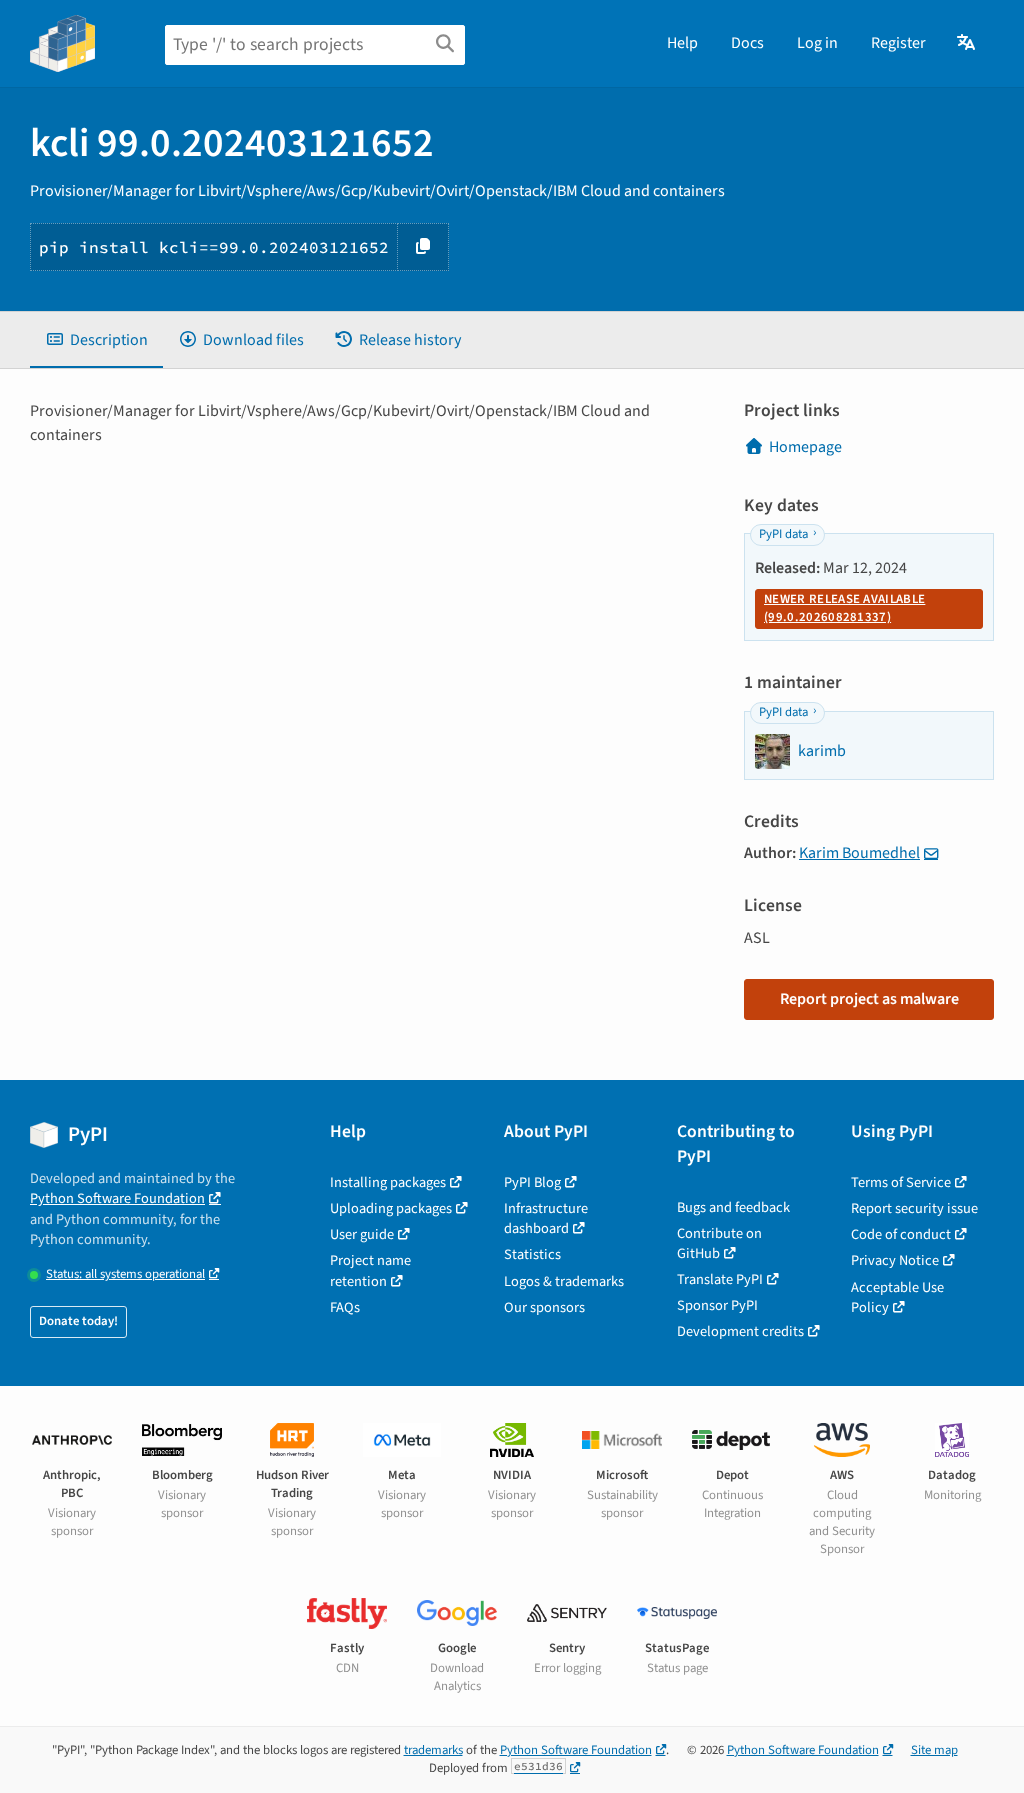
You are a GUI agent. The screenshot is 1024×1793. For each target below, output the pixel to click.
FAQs (345, 1307)
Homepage (805, 447)
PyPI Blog (532, 1182)
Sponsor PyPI (717, 1305)
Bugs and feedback (733, 1207)
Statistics (532, 1254)
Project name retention (370, 1270)
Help (682, 43)
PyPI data (783, 534)
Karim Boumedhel (859, 853)
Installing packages (388, 1182)
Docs (747, 43)
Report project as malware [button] (869, 999)
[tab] (96, 340)
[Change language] (967, 43)
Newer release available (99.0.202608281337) (844, 608)
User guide (362, 1234)
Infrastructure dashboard (546, 1218)
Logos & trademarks (564, 1281)
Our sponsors (544, 1307)
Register (898, 43)
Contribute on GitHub (719, 1243)
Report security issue (914, 1208)
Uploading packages (391, 1208)
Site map (934, 1750)
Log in (817, 43)
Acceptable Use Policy (897, 1297)
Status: (125, 1274)
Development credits (740, 1331)
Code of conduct (901, 1234)
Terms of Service (901, 1182)
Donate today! (78, 1321)
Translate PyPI (720, 1279)
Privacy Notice (895, 1260)
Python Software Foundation (117, 1198)
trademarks (433, 1750)
